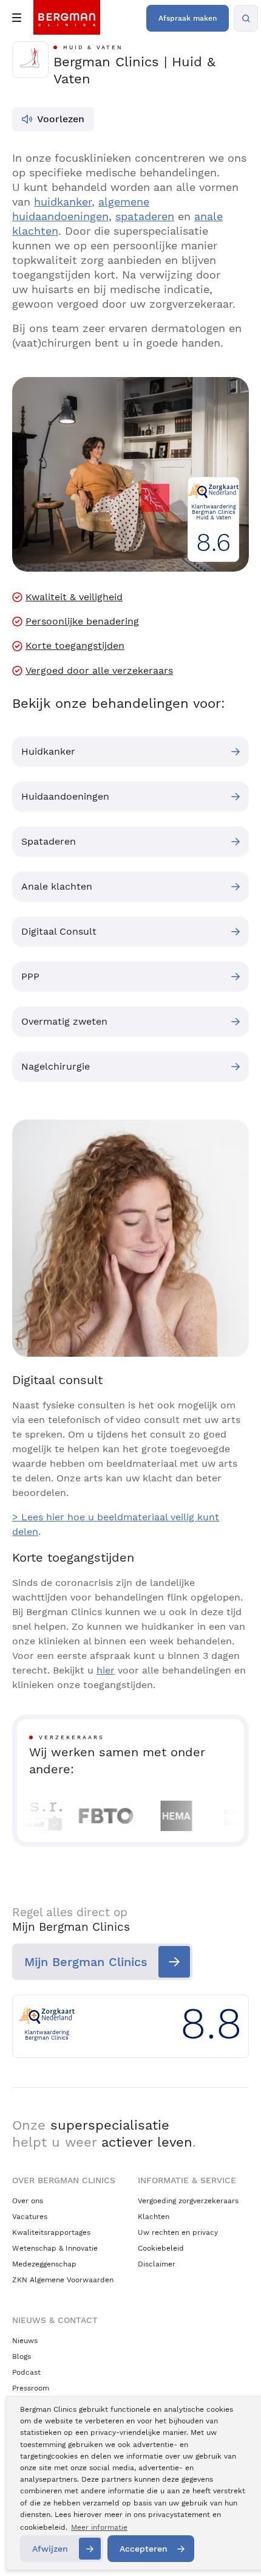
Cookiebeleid (161, 2248)
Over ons (28, 2201)
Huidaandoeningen (65, 796)
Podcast (26, 2372)
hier (106, 1670)
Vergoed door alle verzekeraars (99, 671)
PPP (30, 976)
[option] (88, 1816)
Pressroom (31, 2388)
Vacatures (30, 2217)
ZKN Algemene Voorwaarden (63, 2280)
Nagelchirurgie (56, 1066)
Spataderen (49, 841)
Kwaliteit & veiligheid (74, 597)
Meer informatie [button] (99, 2527)
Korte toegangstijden (75, 646)
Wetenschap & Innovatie (55, 2248)
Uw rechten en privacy (178, 2232)
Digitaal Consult (59, 931)
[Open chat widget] (236, 2544)
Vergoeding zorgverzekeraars (188, 2201)
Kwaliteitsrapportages (51, 2232)
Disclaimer (157, 2264)
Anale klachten (57, 886)
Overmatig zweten (64, 1021)
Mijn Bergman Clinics (86, 1962)
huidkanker (63, 202)
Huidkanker (48, 751)
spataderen (145, 216)
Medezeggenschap (44, 2264)
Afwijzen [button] (50, 2549)
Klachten (154, 2217)
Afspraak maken (188, 18)
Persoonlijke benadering (82, 621)
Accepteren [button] (144, 2549)
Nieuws (25, 2341)
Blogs (22, 2356)
